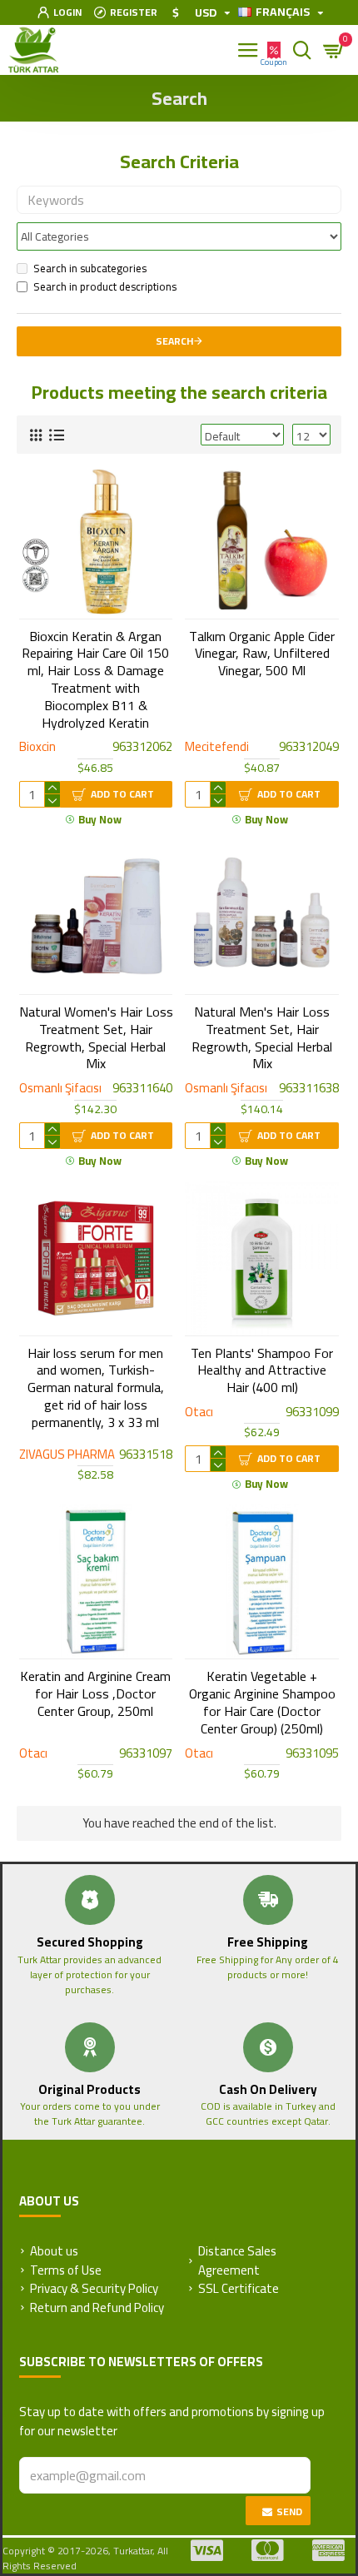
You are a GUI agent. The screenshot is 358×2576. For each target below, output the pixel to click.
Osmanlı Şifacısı (60, 1089)
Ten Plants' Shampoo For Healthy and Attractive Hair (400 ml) (262, 1370)
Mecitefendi (217, 747)
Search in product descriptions (105, 287)
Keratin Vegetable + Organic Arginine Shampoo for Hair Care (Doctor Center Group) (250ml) (262, 1702)
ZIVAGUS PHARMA (67, 1455)
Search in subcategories (90, 269)
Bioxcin (37, 747)
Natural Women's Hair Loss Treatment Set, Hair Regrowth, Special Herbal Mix (96, 1038)
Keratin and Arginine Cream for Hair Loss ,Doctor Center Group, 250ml (95, 1693)
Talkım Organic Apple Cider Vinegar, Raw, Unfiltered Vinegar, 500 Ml (262, 654)
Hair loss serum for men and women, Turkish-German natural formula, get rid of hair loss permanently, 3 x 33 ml (96, 1388)
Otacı (199, 1412)
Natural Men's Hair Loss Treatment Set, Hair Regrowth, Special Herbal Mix (262, 1038)
